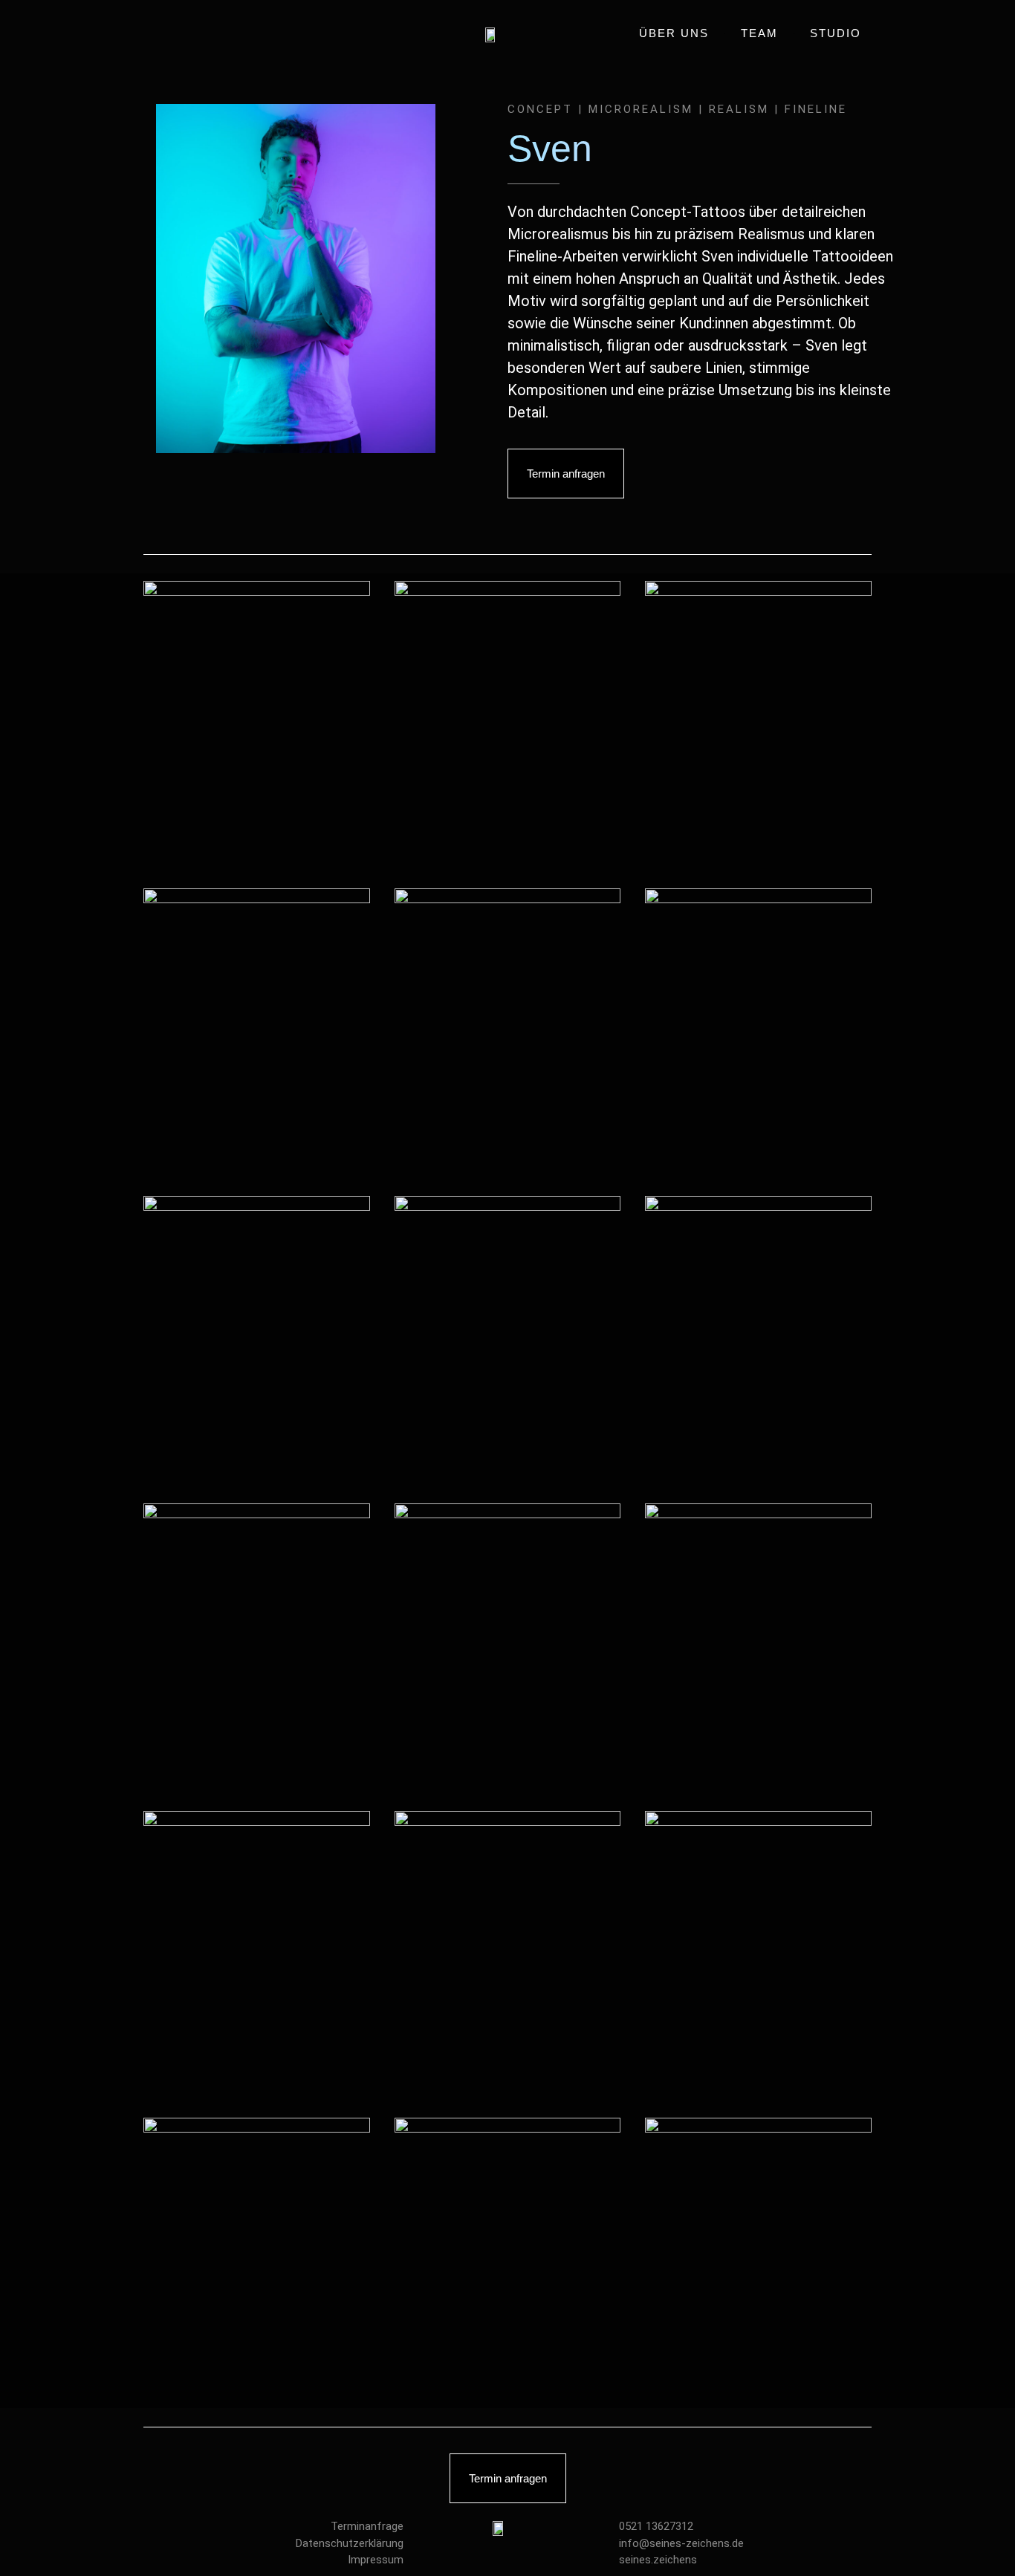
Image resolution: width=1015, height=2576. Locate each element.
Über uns (674, 33)
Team (759, 33)
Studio (836, 33)
